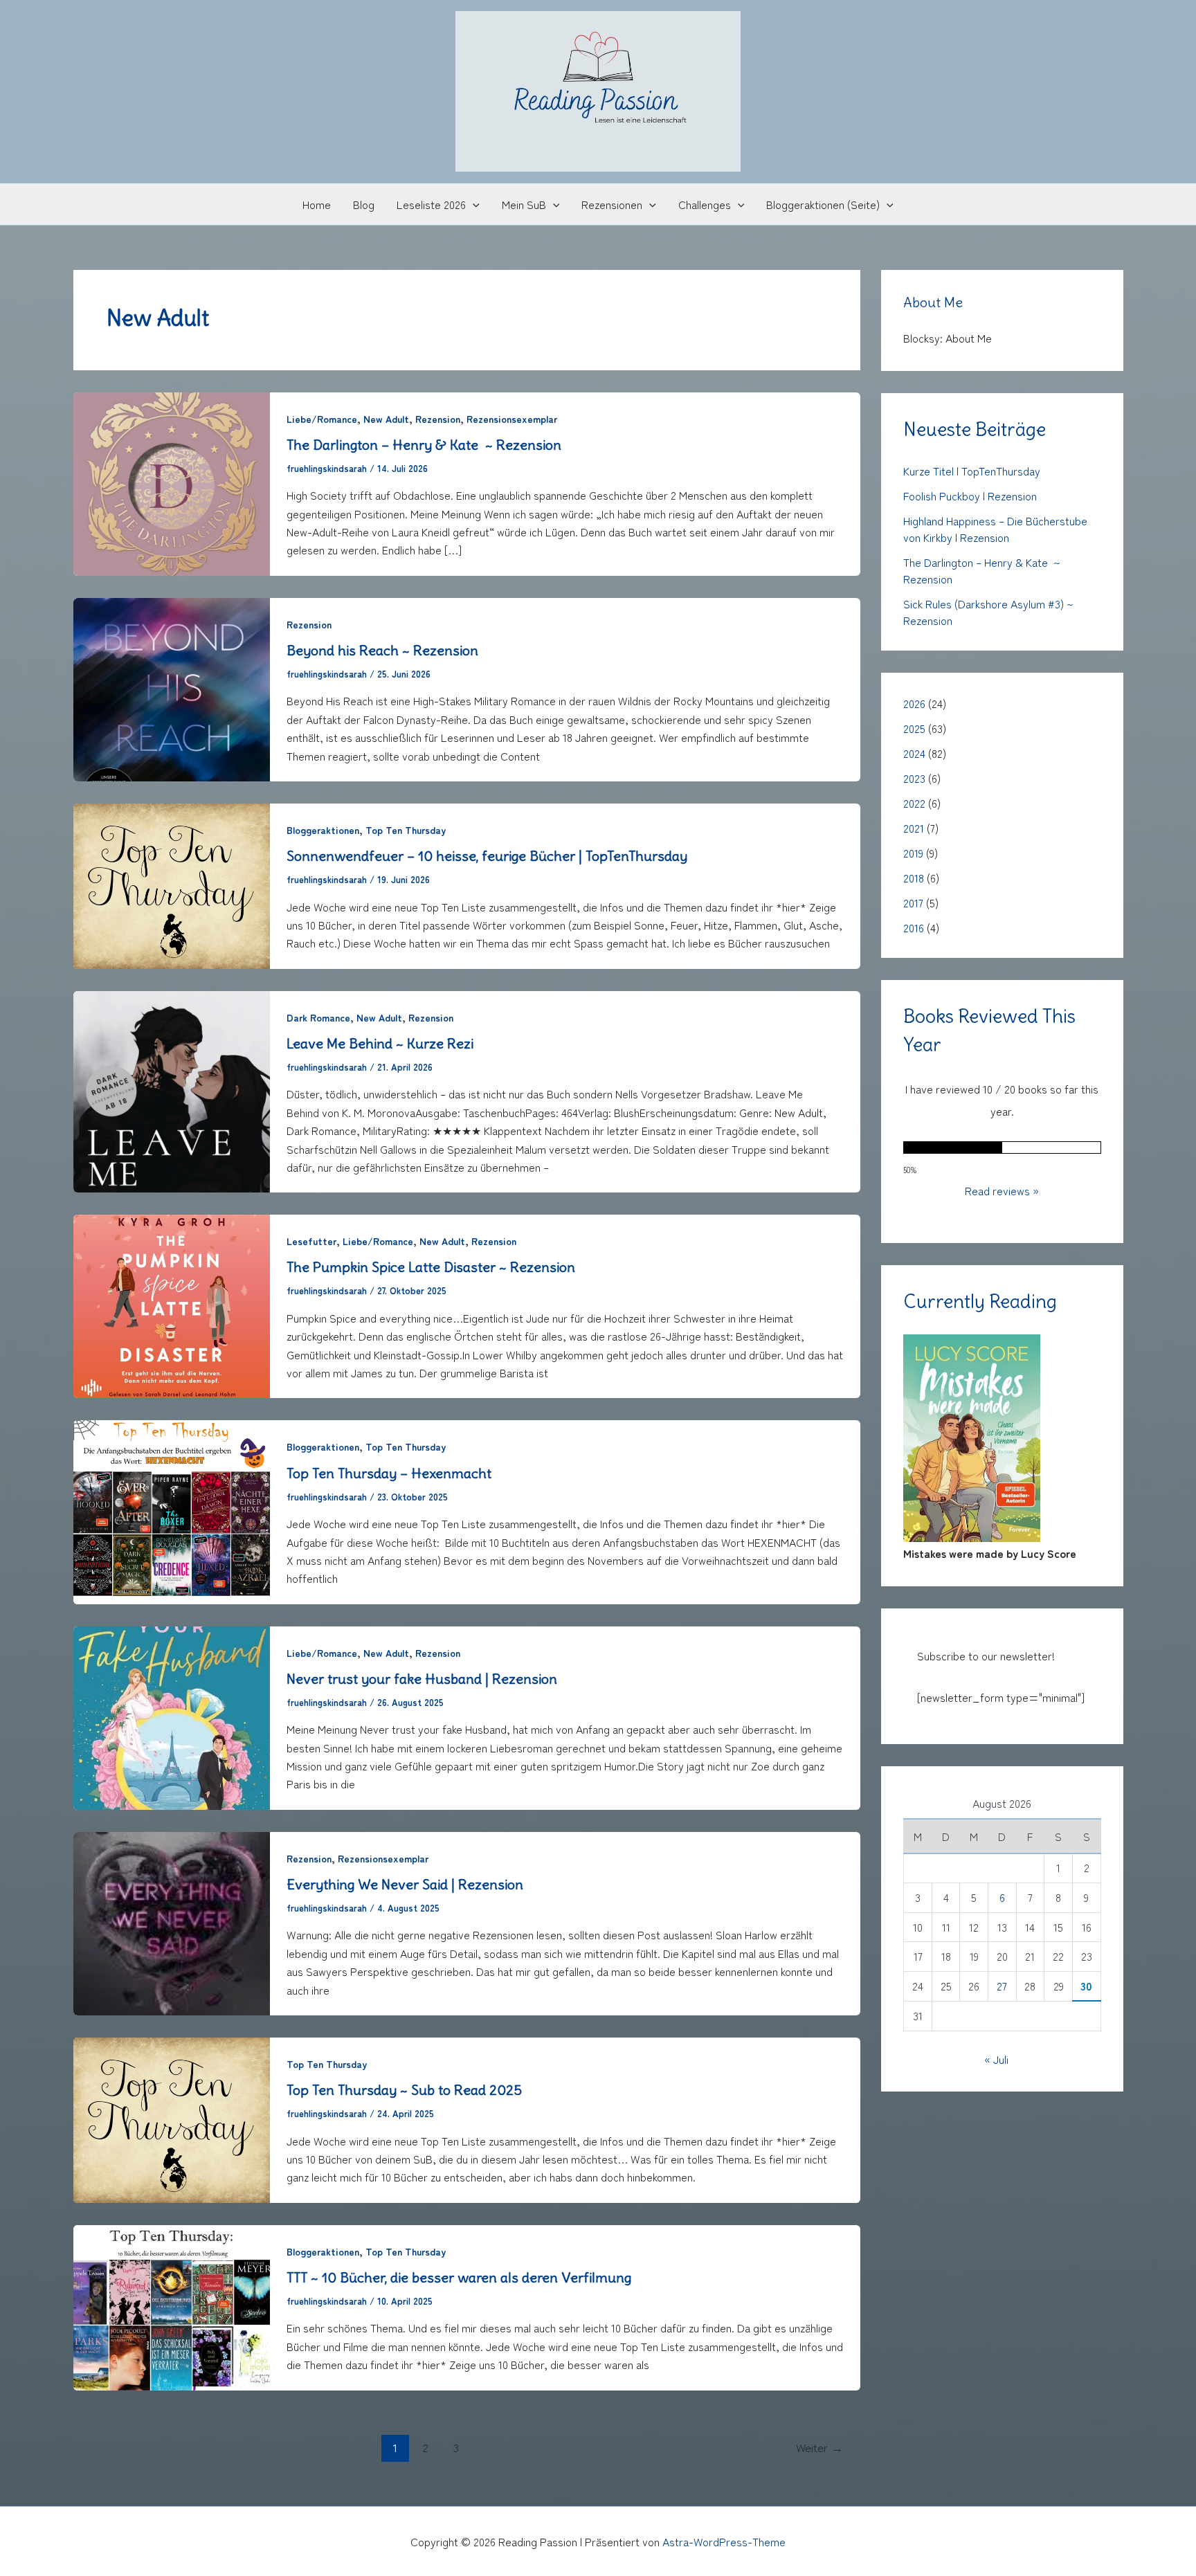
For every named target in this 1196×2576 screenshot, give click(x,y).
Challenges (705, 204)
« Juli (996, 2058)
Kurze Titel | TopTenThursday (972, 471)
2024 (914, 753)
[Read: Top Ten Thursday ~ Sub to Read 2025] (172, 2118)
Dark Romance (318, 1017)
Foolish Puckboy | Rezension (970, 496)
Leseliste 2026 (431, 204)
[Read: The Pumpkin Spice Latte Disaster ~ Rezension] (172, 1305)
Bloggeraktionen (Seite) (823, 204)
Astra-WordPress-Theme (724, 2541)
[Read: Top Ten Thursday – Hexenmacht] (172, 1510)
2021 (914, 828)
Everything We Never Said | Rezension (405, 1884)
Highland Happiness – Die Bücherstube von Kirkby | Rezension (995, 529)
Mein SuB (524, 204)
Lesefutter (311, 1241)
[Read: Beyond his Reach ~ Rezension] (172, 687)
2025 (914, 728)
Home (317, 204)
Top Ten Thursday (406, 830)
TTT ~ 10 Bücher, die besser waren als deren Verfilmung (461, 2277)
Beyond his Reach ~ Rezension (382, 650)
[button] (473, 204)
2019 (913, 853)
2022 (914, 803)
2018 (914, 878)
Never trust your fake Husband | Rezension (422, 1679)
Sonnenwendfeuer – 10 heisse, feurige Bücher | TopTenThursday (487, 856)
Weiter (819, 2447)
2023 (914, 778)
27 (1002, 1985)
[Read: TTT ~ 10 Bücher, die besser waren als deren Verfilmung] (172, 2305)
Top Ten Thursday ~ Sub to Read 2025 (404, 2090)
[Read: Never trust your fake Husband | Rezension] (172, 1716)
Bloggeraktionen (323, 830)
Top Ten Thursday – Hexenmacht (389, 1473)
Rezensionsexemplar (512, 419)
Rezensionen (612, 204)
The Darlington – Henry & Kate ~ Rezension (424, 445)
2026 (914, 703)
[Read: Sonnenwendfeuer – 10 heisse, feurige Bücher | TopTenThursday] (172, 884)
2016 (914, 927)
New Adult (386, 419)
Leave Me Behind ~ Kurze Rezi (380, 1043)
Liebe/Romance (322, 419)
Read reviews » (1002, 1190)
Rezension (438, 419)
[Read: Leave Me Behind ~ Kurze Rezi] (172, 1089)
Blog (364, 204)
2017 (913, 902)
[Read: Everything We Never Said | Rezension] (172, 1921)
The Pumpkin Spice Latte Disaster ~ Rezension (431, 1267)
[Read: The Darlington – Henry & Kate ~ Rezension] (172, 482)
